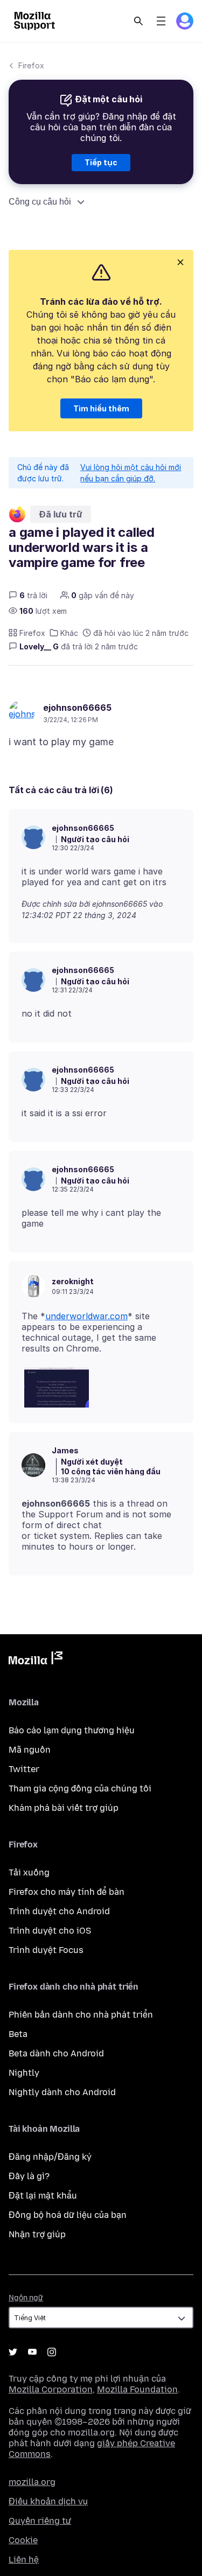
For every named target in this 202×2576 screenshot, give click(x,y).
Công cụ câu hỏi (40, 202)
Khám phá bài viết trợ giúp (64, 1808)
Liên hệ (24, 2560)
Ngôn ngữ (26, 2298)
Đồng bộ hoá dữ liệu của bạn (68, 2215)
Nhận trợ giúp (37, 2234)
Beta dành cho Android (56, 2053)
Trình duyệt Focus (46, 1950)
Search (138, 21)
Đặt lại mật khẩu (43, 2196)
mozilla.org (32, 2482)
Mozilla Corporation (51, 2389)
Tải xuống (29, 1872)
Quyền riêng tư (40, 2521)
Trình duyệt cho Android (59, 1911)
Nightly (24, 2073)
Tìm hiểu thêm (101, 408)
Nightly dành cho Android (62, 2092)
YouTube (32, 2352)
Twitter (24, 1769)
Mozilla (36, 1660)
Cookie (23, 2540)
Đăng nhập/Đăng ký (50, 2157)
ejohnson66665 (77, 708)
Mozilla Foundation (137, 2389)
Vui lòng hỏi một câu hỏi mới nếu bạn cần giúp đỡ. (131, 473)
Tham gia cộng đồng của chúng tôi (80, 1788)
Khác (69, 633)
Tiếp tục (101, 162)
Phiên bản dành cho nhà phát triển (81, 2015)
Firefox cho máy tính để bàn (67, 1892)
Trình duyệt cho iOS (50, 1931)
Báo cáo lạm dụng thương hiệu (72, 1730)
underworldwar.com (86, 1316)
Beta (18, 2034)
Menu (161, 21)
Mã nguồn (30, 1750)
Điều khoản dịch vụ (48, 2501)
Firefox (31, 65)
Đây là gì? (29, 2176)
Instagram (52, 2352)
